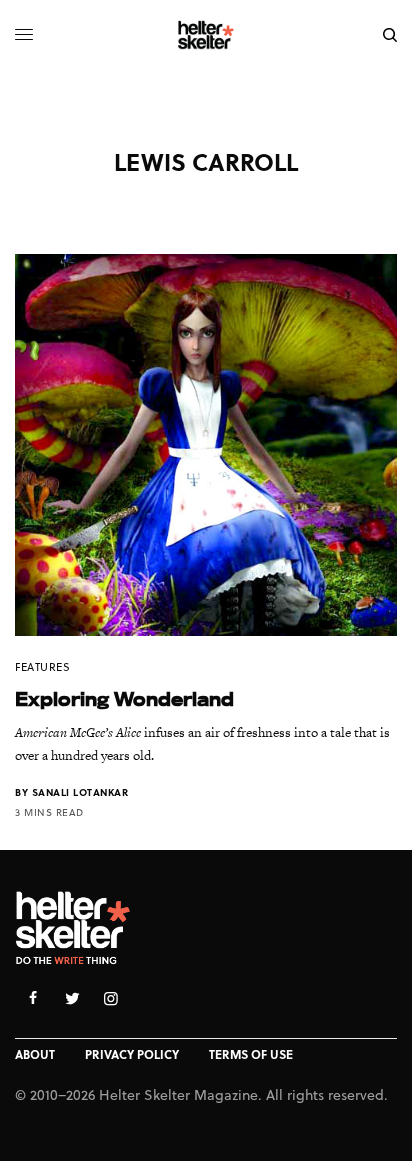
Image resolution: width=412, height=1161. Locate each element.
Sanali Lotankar (80, 792)
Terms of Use (251, 1054)
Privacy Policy (132, 1054)
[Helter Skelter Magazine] (206, 35)
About (35, 1054)
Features (42, 666)
